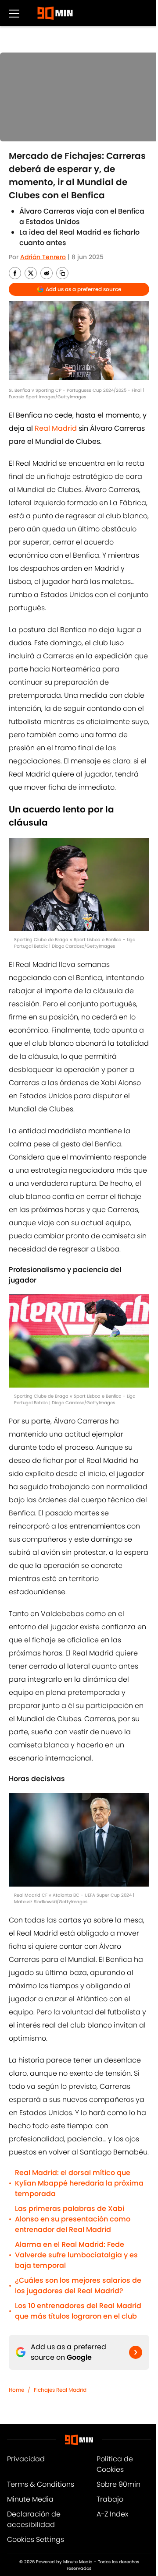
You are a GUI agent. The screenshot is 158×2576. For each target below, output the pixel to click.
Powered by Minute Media (64, 2562)
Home (16, 2390)
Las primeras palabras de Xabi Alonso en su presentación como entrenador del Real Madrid (73, 2219)
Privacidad (26, 2459)
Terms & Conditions (41, 2484)
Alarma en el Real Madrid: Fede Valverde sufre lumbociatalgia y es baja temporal (76, 2255)
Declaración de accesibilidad (34, 2519)
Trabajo (110, 2499)
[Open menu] (14, 13)
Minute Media (30, 2499)
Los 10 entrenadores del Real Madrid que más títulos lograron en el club (78, 2311)
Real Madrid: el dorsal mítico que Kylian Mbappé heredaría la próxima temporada (79, 2183)
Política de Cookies (115, 2464)
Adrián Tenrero (43, 257)
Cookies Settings (36, 2539)
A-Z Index (112, 2514)
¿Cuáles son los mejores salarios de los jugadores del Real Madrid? (78, 2286)
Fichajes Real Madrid (60, 2390)
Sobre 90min (118, 2484)
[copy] (62, 273)
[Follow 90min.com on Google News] (136, 2352)
